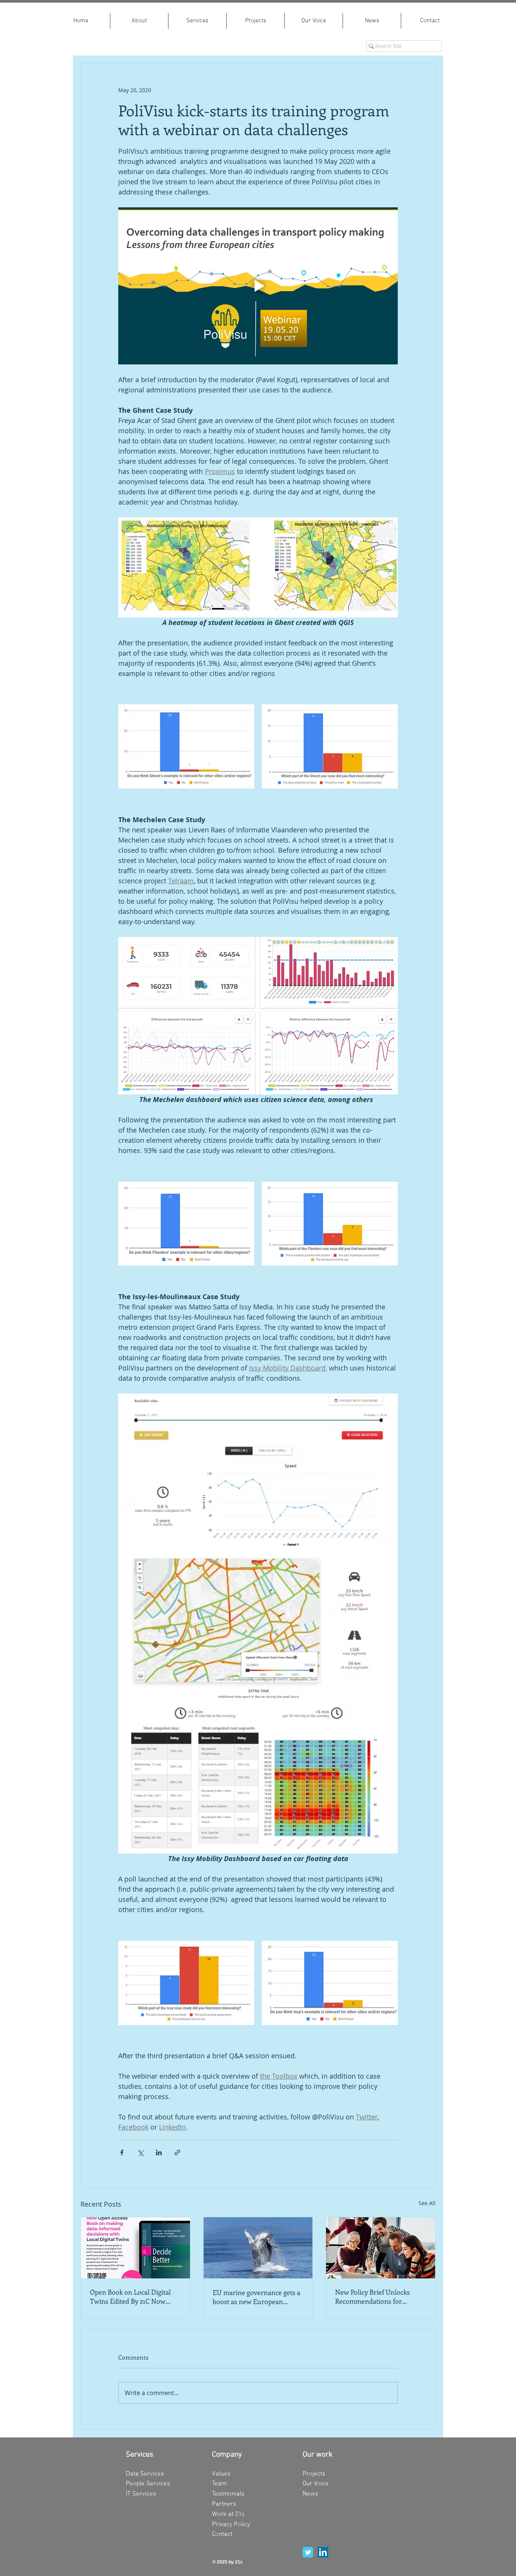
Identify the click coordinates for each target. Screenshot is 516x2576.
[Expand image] (186, 747)
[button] (197, 21)
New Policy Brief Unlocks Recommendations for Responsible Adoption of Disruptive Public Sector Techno (372, 2297)
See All (427, 2203)
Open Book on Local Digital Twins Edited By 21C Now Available (130, 2297)
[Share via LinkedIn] (159, 2152)
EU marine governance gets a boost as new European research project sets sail (256, 2297)
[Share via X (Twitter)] (140, 2152)
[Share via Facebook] (122, 2152)
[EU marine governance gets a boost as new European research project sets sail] (258, 2248)
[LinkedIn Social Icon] (323, 2552)
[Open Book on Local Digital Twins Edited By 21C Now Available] (135, 2248)
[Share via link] (177, 2152)
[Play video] (258, 286)
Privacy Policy (231, 2525)
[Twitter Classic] (308, 2552)
